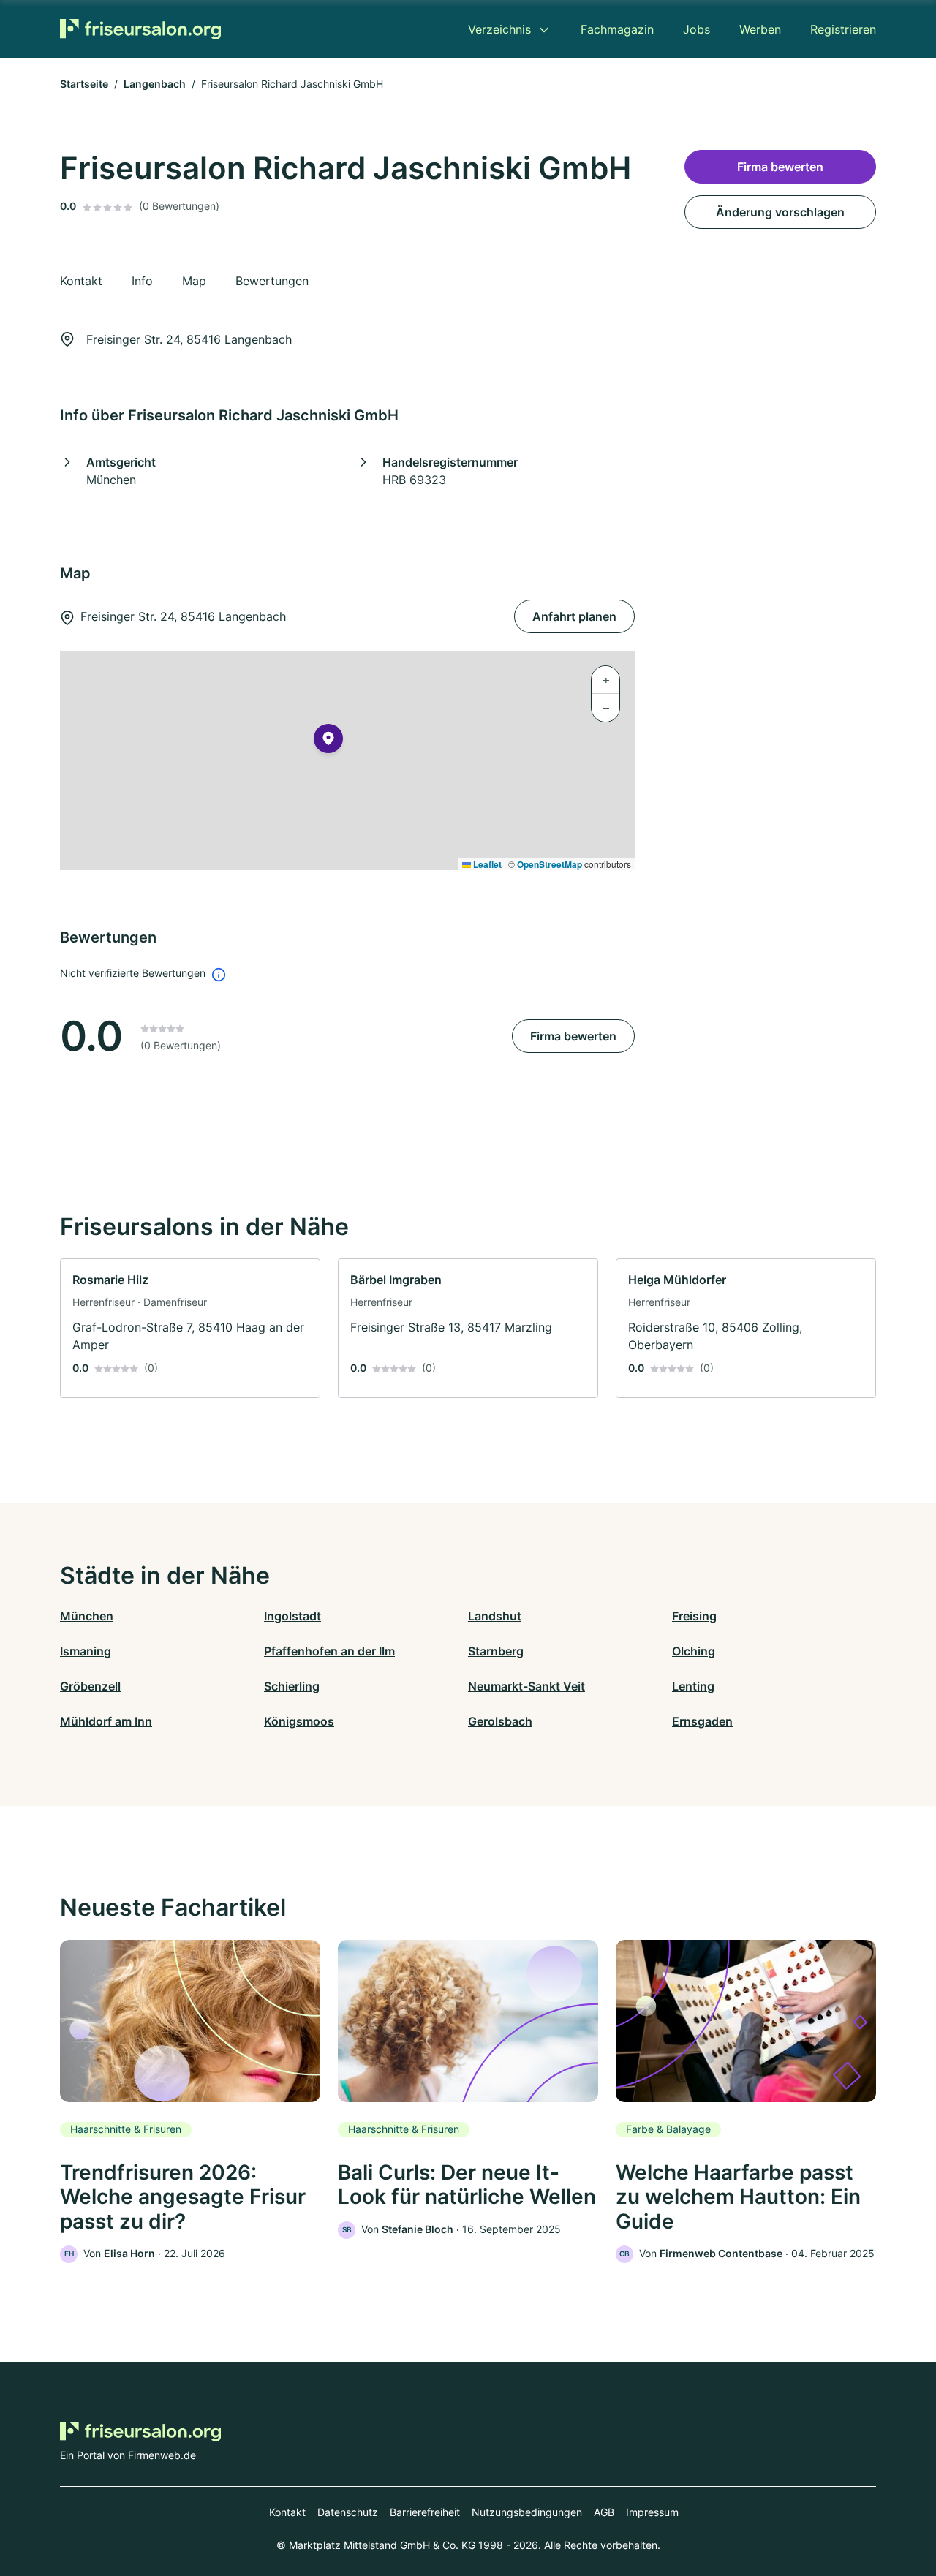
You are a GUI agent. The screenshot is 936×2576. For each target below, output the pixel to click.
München (87, 1616)
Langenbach (155, 84)
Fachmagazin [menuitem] (617, 29)
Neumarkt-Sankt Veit (526, 1686)
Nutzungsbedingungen (527, 2512)
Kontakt (287, 2512)
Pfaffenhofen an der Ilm (329, 1651)
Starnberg (496, 1651)
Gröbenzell (90, 1686)
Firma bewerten (573, 1036)
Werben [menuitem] (760, 29)
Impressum (652, 2512)
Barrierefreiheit (425, 2512)
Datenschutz (348, 2512)
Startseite (84, 84)
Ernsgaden (702, 1721)
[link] (190, 1328)
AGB (604, 2512)
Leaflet (486, 864)
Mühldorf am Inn (106, 1721)
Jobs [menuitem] (697, 29)
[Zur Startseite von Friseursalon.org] (140, 29)
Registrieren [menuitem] (843, 29)
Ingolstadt (292, 1616)
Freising (694, 1616)
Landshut (495, 1616)
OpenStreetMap (550, 864)
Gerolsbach (500, 1721)
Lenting (693, 1686)
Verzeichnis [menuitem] (499, 29)
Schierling (292, 1686)
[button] (328, 741)
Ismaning (86, 1651)
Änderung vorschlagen (780, 212)
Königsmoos (299, 1721)
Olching (694, 1651)
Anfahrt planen (574, 616)
